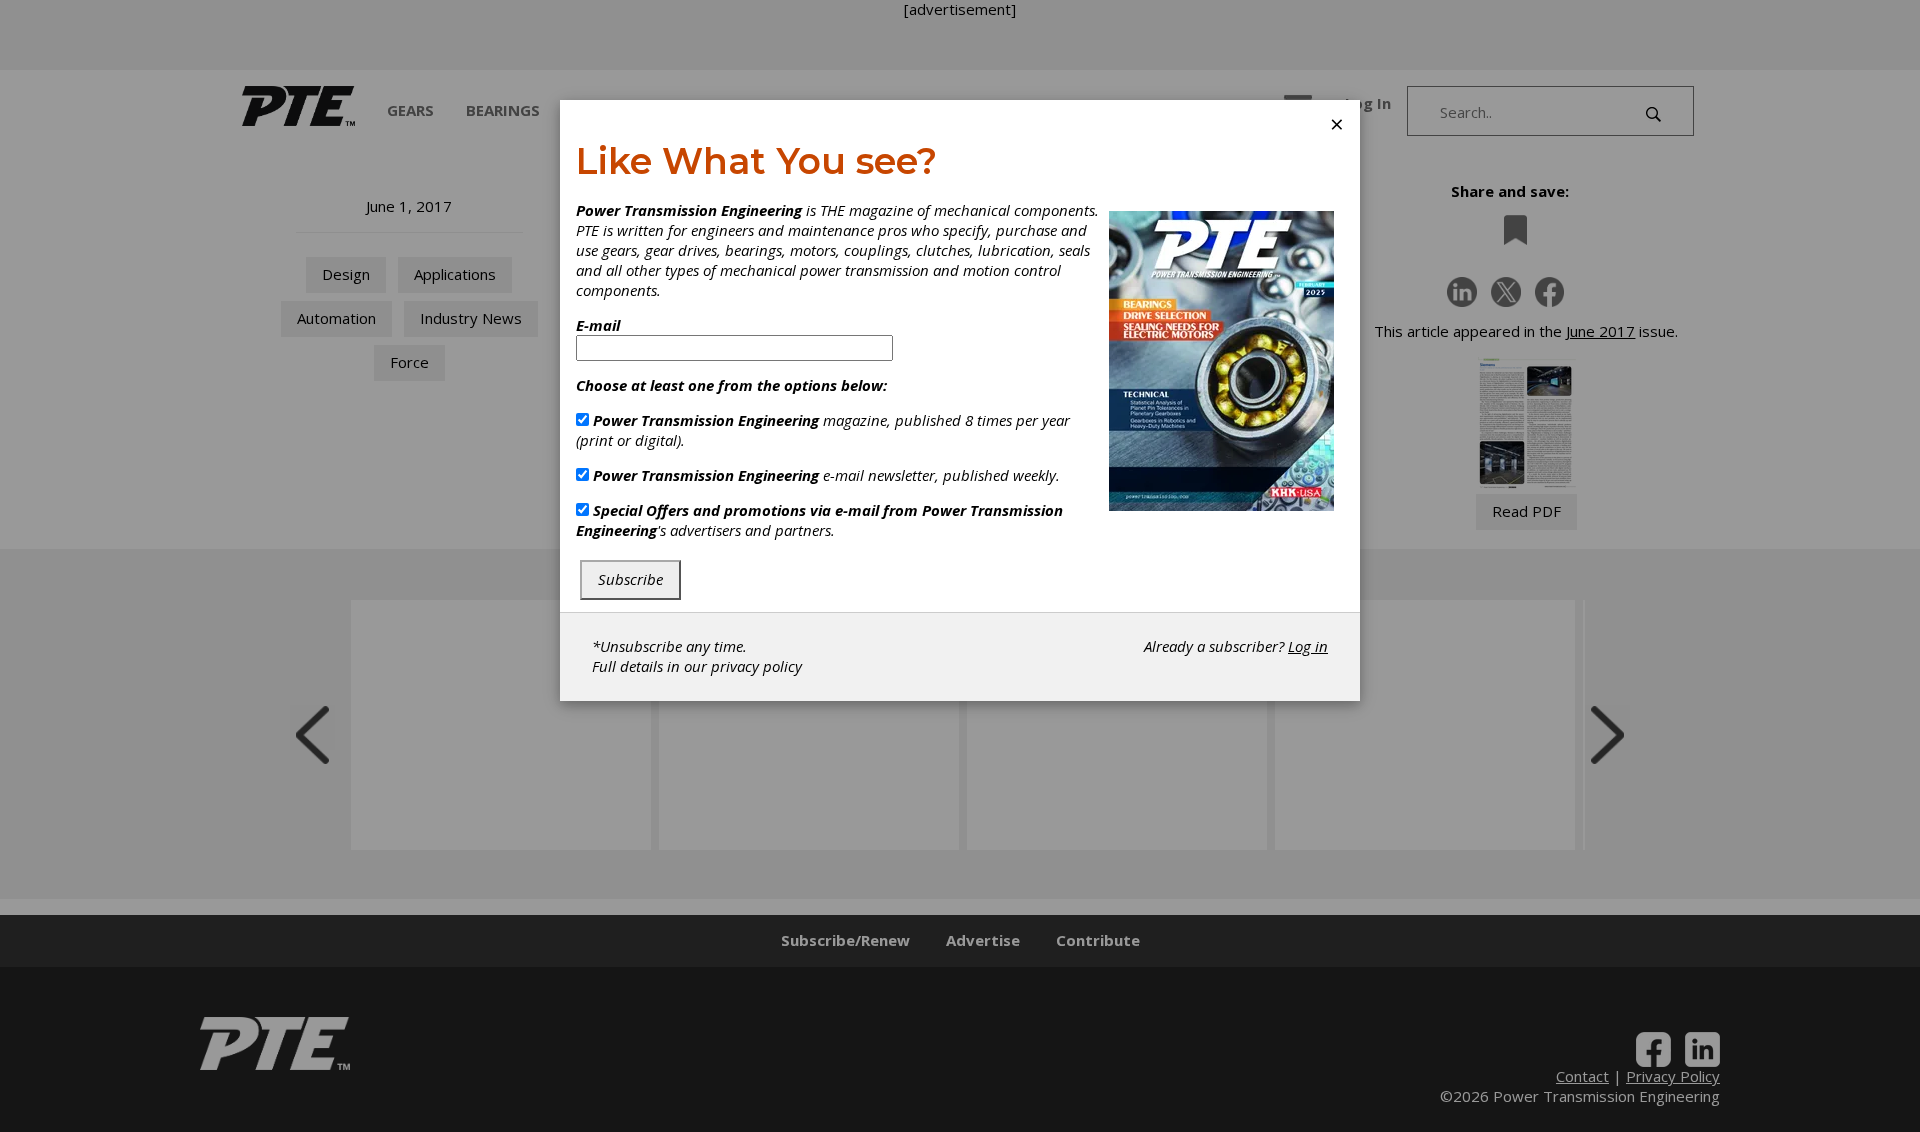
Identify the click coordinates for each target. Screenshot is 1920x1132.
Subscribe (630, 579)
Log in (1308, 646)
